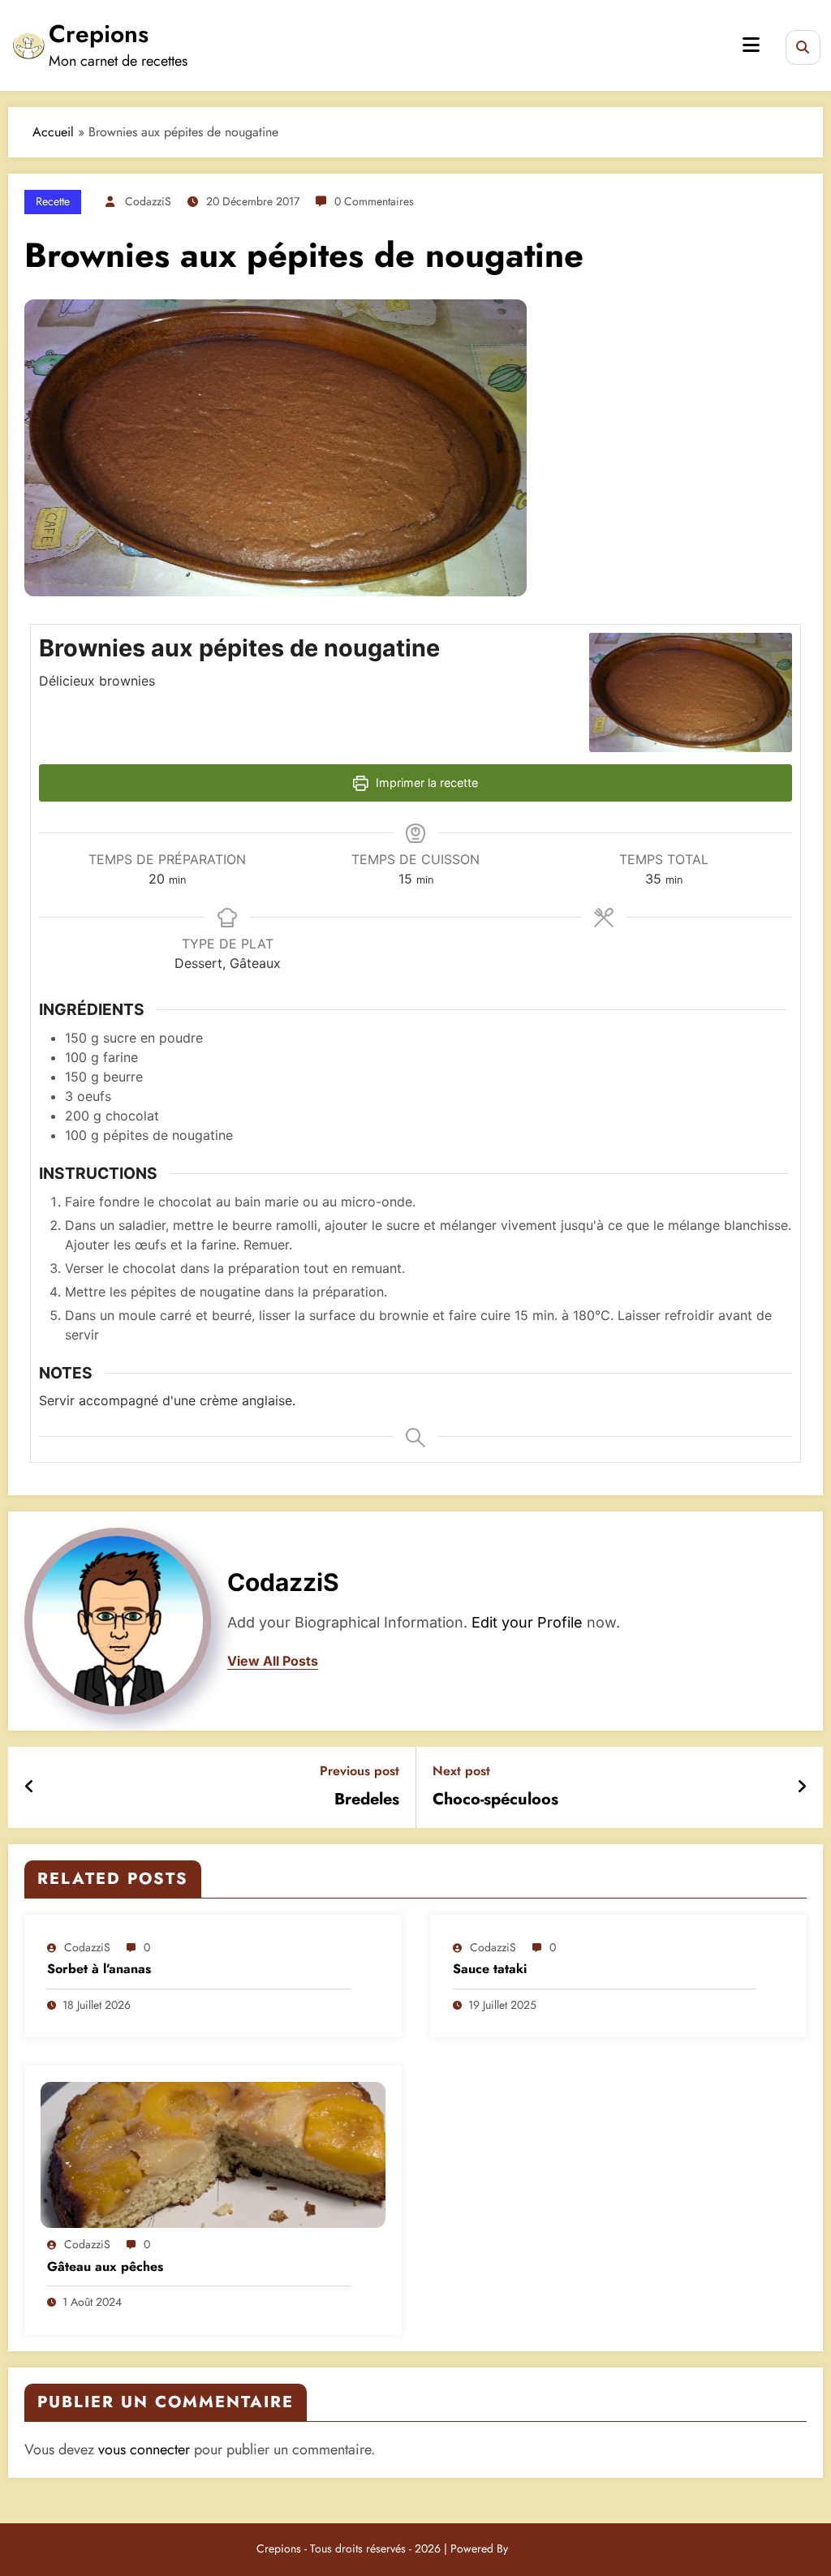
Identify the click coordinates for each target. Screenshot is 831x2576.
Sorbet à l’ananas (99, 1969)
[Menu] (751, 45)
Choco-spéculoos (495, 1800)
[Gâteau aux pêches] (213, 2154)
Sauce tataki (490, 1969)
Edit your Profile (527, 1622)
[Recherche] (803, 47)
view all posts (273, 1661)
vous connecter (144, 2449)
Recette (53, 201)
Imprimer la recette (425, 783)
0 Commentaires (374, 201)
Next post (461, 1771)
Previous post (360, 1771)
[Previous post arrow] (30, 1787)
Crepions (99, 34)
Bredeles (367, 1800)
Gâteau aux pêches (105, 2267)
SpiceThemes (543, 2548)
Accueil (53, 132)
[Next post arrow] (802, 1787)
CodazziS (148, 201)
